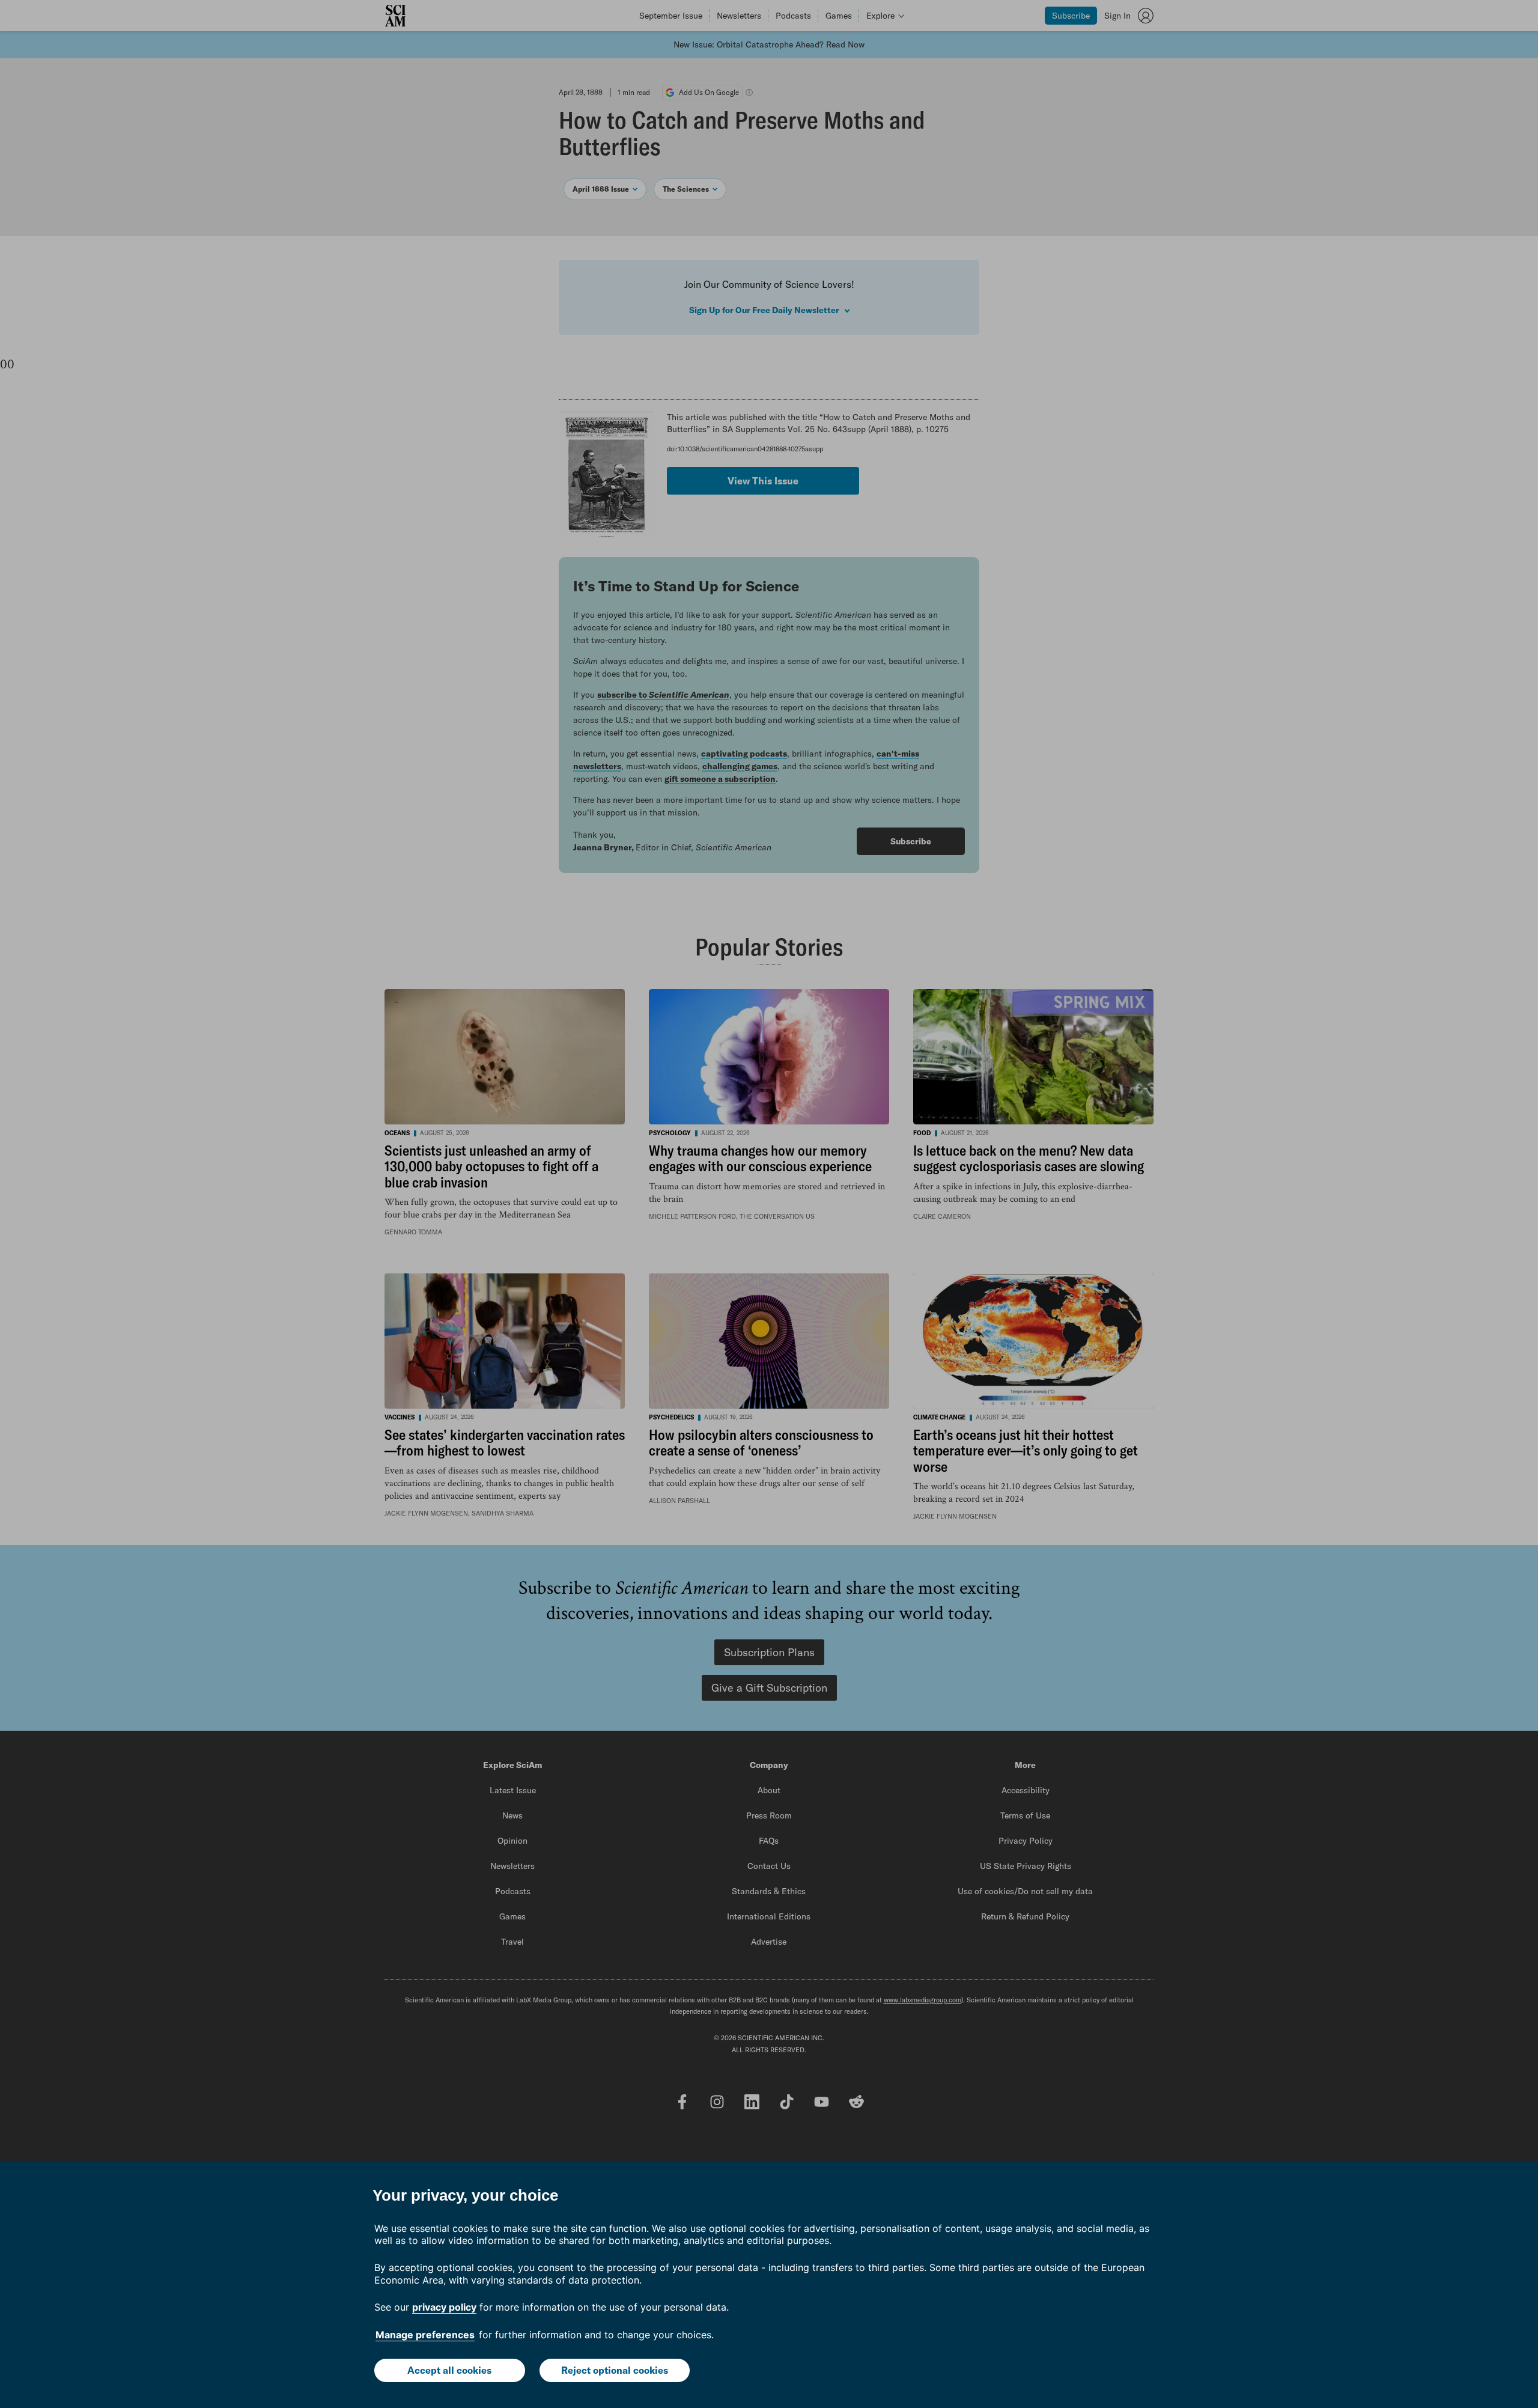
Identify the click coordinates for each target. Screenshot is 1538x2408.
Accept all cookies (449, 2370)
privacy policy (444, 2307)
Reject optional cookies (615, 2370)
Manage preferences (425, 2335)
